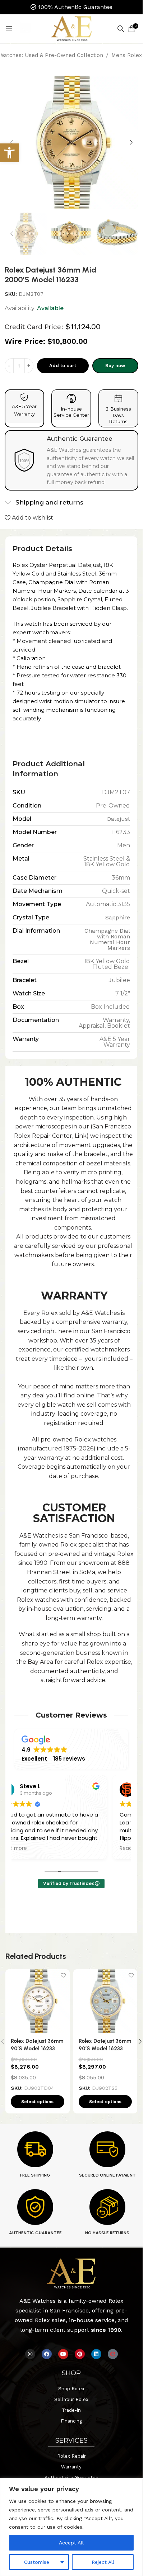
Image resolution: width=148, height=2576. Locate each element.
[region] (71, 2527)
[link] (9, 153)
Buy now (115, 366)
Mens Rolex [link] (127, 55)
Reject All (103, 2562)
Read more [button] (13, 1848)
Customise (37, 2562)
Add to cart (63, 366)
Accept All (71, 2543)
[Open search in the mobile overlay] (121, 29)
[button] (12, 142)
